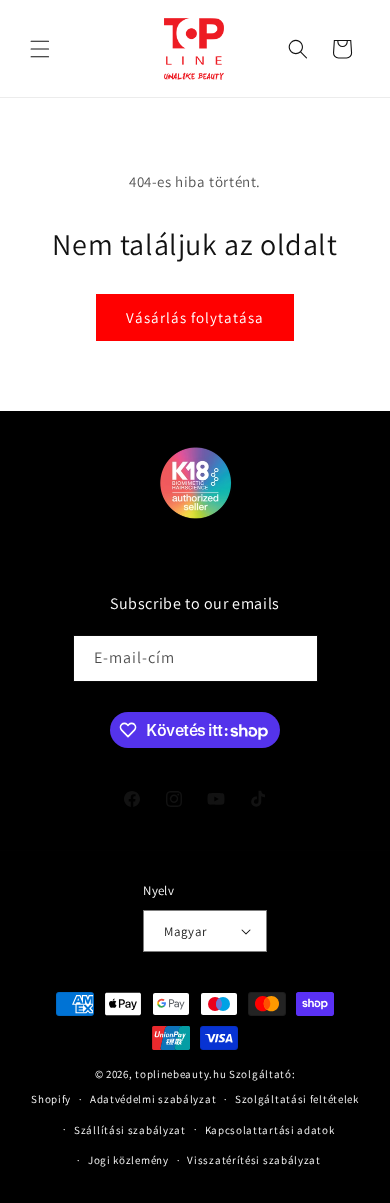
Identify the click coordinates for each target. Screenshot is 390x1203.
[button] (40, 49)
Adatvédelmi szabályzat (153, 1099)
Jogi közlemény (128, 1160)
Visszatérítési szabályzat (254, 1160)
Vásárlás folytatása (195, 317)
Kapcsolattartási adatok (270, 1130)
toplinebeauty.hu (180, 1074)
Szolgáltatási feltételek (297, 1099)
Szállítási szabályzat (130, 1130)
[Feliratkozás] (295, 658)
